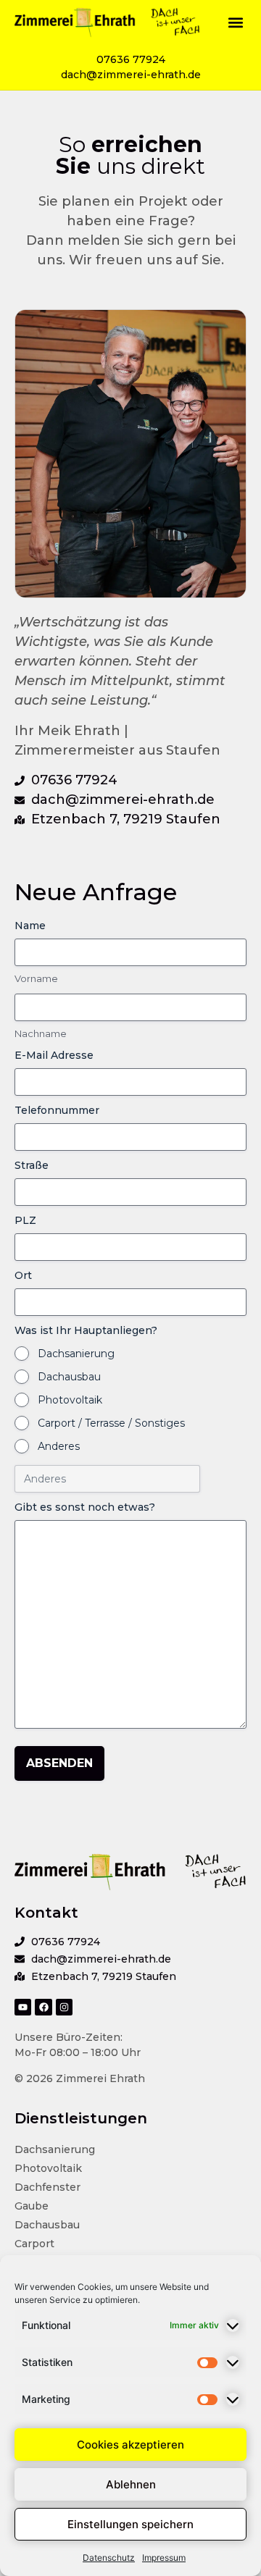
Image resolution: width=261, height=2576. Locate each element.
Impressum (164, 2558)
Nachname (41, 1033)
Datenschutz (109, 2558)
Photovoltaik (70, 1400)
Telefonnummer (57, 1110)
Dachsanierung (76, 1354)
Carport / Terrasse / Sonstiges (111, 1423)
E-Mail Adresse (54, 1055)
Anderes (59, 1446)
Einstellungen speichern (130, 2524)
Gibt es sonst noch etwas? (85, 1507)
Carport (34, 2244)
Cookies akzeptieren (130, 2445)
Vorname (36, 978)
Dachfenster (47, 2187)
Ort (23, 1275)
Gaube (32, 2206)
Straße (32, 1165)
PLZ (25, 1220)
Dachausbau (69, 1377)
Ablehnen (131, 2484)
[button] (235, 22)
